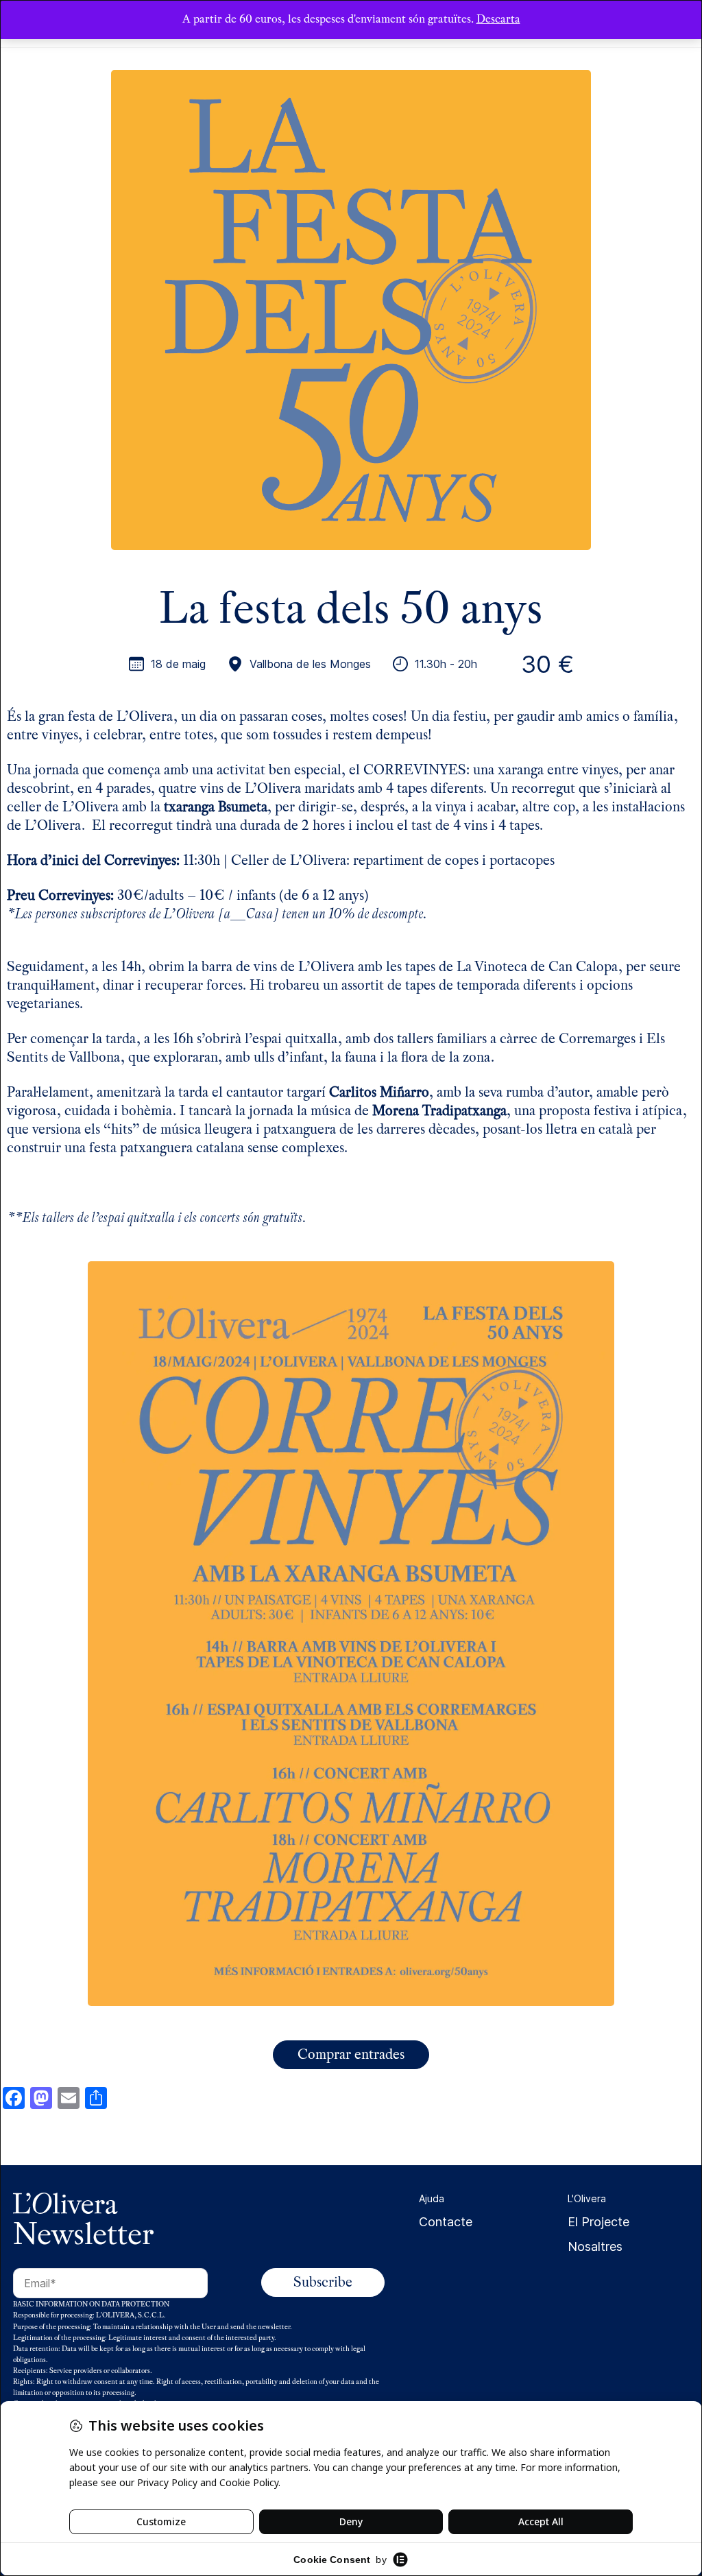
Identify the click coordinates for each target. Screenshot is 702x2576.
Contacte (446, 2222)
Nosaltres (595, 2246)
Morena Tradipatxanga (439, 1111)
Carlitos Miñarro (379, 1092)
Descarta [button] (498, 19)
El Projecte (598, 2222)
